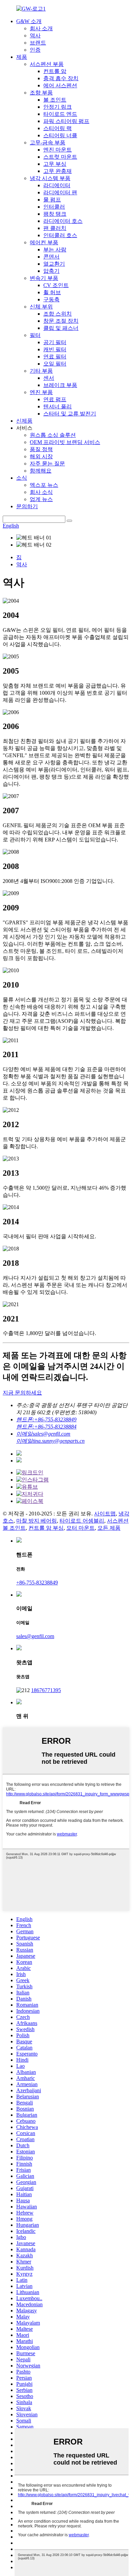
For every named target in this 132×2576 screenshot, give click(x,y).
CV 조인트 (56, 285)
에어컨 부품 (44, 242)
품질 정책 (41, 449)
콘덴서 (51, 257)
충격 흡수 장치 (61, 78)
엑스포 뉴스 (44, 485)
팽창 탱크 (55, 214)
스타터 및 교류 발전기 (70, 414)
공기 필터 (55, 342)
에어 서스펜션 (60, 85)
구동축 (51, 299)
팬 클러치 (55, 228)
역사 (35, 35)
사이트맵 (105, 1514)
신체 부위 (41, 307)
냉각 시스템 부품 (50, 178)
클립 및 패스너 (61, 328)
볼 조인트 (55, 100)
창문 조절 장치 (61, 321)
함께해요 (41, 471)
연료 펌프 (55, 399)
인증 (35, 50)
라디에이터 (57, 185)
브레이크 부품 (60, 385)
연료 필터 (55, 357)
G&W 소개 (29, 21)
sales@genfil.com (35, 1636)
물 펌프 (52, 200)
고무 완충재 (58, 171)
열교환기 (54, 264)
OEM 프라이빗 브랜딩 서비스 (65, 442)
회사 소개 (41, 28)
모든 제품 (109, 1528)
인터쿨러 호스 (60, 235)
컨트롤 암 (55, 71)
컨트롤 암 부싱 (46, 1528)
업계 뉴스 (41, 499)
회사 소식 (41, 492)
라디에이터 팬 (60, 192)
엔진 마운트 (58, 150)
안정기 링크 (58, 107)
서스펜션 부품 (47, 64)
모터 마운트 (81, 1528)
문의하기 (27, 506)
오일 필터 (55, 364)
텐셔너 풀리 (58, 406)
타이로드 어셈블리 (82, 1521)
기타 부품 (41, 371)
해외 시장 (41, 456)
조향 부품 (41, 93)
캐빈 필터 (55, 349)
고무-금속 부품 (48, 143)
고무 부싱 (55, 164)
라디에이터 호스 (63, 221)
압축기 (51, 271)
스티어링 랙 (58, 128)
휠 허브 (52, 292)
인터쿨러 (54, 207)
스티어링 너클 (60, 135)
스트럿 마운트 (60, 157)
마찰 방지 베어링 (37, 1521)
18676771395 (46, 1690)
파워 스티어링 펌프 (66, 121)
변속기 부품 (44, 278)
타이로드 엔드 (60, 114)
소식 (22, 478)
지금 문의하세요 (22, 1393)
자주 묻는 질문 (47, 464)
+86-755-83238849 (37, 1583)
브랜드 (38, 43)
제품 (22, 57)
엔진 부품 (41, 392)
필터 (35, 335)
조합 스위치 (58, 314)
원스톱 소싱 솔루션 (53, 435)
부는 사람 (55, 250)
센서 (49, 378)
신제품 (24, 421)
